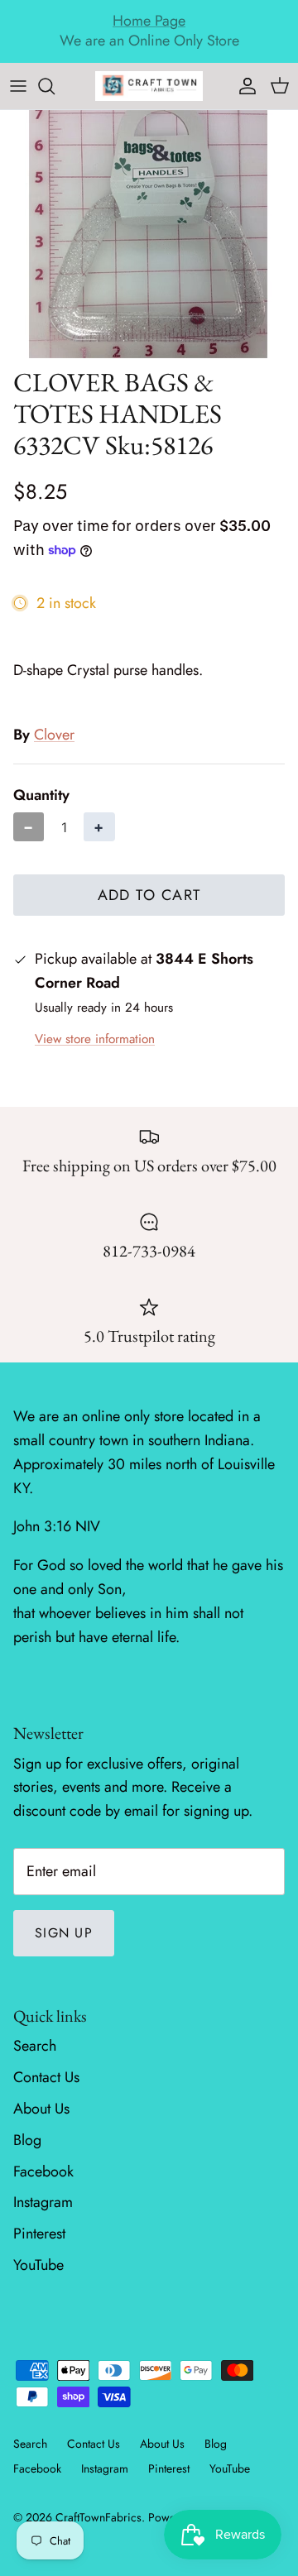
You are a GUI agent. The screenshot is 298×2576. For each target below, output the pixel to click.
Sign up (64, 1933)
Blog (27, 2140)
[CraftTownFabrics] (149, 86)
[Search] (55, 86)
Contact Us (46, 2077)
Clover (54, 735)
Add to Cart (149, 895)
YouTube (38, 2265)
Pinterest (39, 2234)
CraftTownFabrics (99, 2517)
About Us (41, 2109)
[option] (149, 234)
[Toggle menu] (18, 86)
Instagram (43, 2202)
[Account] (243, 86)
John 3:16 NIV (57, 1526)
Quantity (41, 795)
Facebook (43, 2171)
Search (35, 2046)
